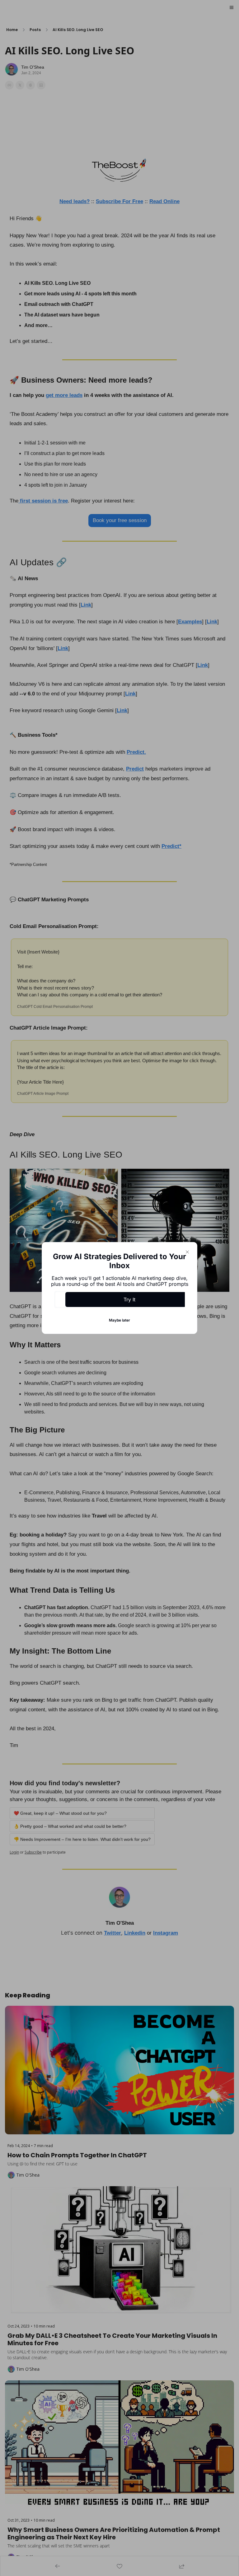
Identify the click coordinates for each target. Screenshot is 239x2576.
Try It (129, 1299)
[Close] (187, 1252)
